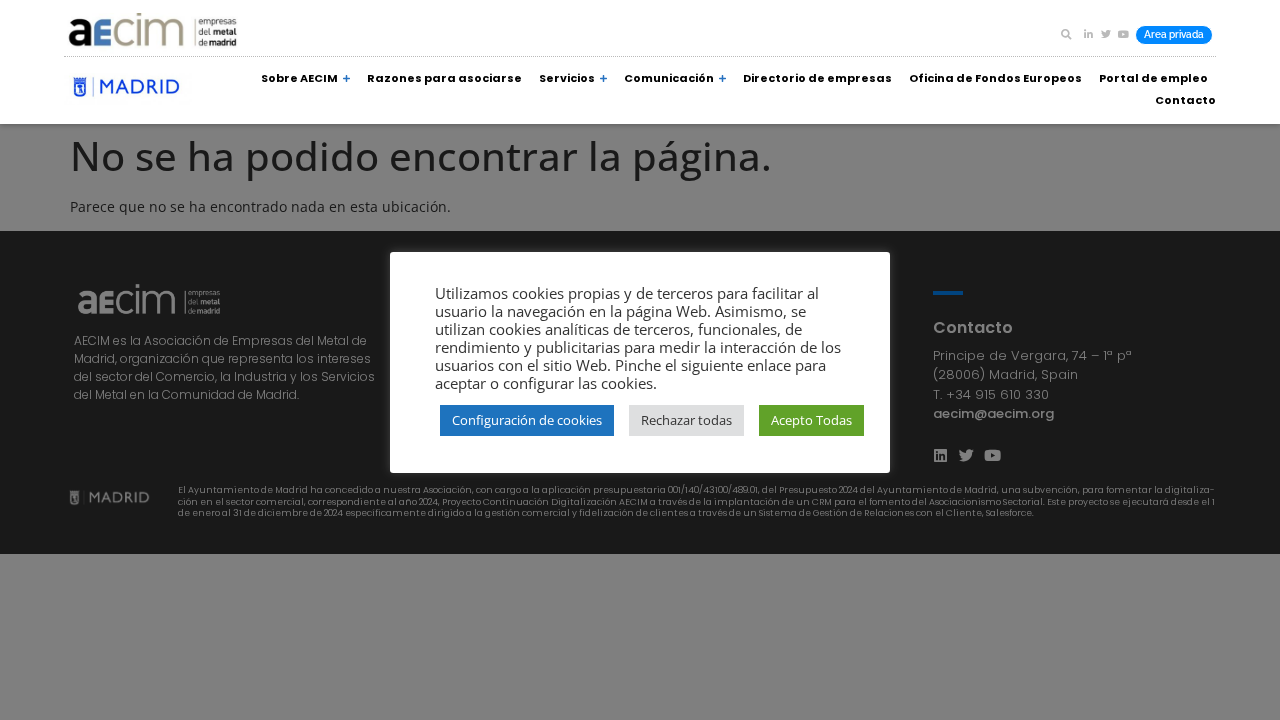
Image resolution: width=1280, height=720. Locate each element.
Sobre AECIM (299, 78)
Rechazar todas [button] (686, 420)
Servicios (567, 78)
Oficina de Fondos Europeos (995, 78)
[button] (1066, 34)
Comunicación (669, 78)
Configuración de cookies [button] (527, 420)
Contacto (1185, 100)
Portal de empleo (1153, 78)
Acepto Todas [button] (811, 420)
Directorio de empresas (817, 78)
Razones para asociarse (444, 78)
